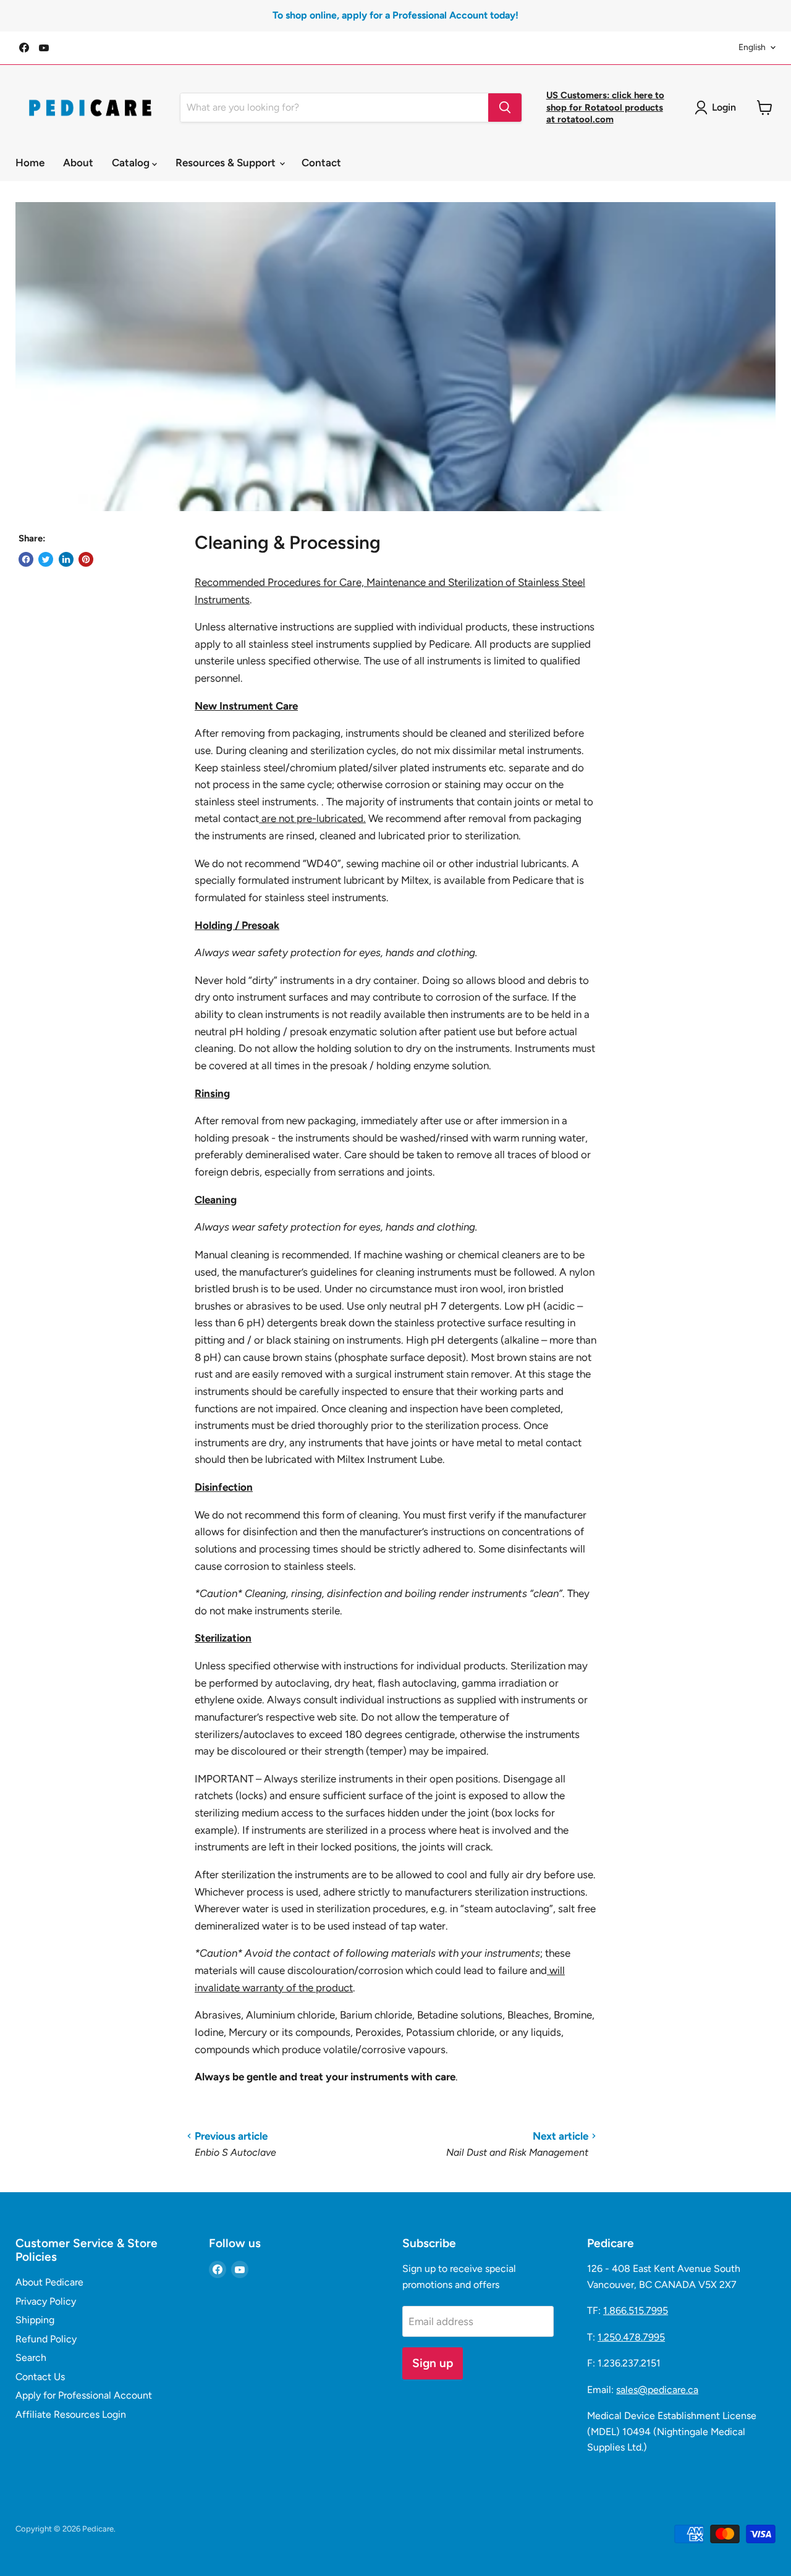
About (78, 163)
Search (31, 2358)
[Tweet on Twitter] (46, 559)
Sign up (433, 2363)
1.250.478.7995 (631, 2337)
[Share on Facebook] (26, 559)
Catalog (132, 163)
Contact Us (40, 2377)
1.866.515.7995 (636, 2311)
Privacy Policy (46, 2301)
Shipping (35, 2320)
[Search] (505, 108)
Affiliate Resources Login (71, 2414)
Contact (321, 163)
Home (30, 163)
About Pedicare (49, 2282)
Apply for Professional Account (84, 2395)
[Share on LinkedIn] (66, 559)
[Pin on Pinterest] (86, 559)
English (752, 47)
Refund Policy (46, 2339)
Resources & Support (227, 163)
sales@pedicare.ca (657, 2390)
